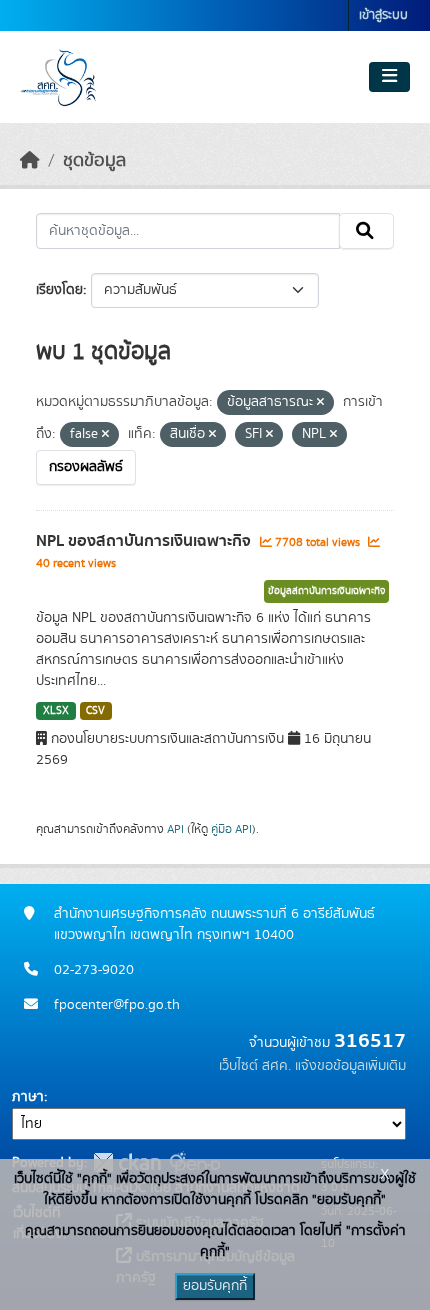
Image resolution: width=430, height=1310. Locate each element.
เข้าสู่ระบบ (383, 15)
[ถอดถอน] (320, 403)
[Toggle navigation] (389, 77)
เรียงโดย (59, 290)
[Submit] (366, 231)
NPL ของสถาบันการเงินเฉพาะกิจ (145, 541)
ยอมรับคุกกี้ (215, 1286)
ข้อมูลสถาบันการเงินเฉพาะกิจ (326, 591)
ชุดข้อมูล (94, 161)
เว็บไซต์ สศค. (255, 1066)
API (175, 829)
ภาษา (28, 1097)
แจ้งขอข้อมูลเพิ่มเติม (350, 1066)
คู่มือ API (231, 829)
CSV (95, 711)
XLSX (56, 711)
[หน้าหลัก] (30, 161)
